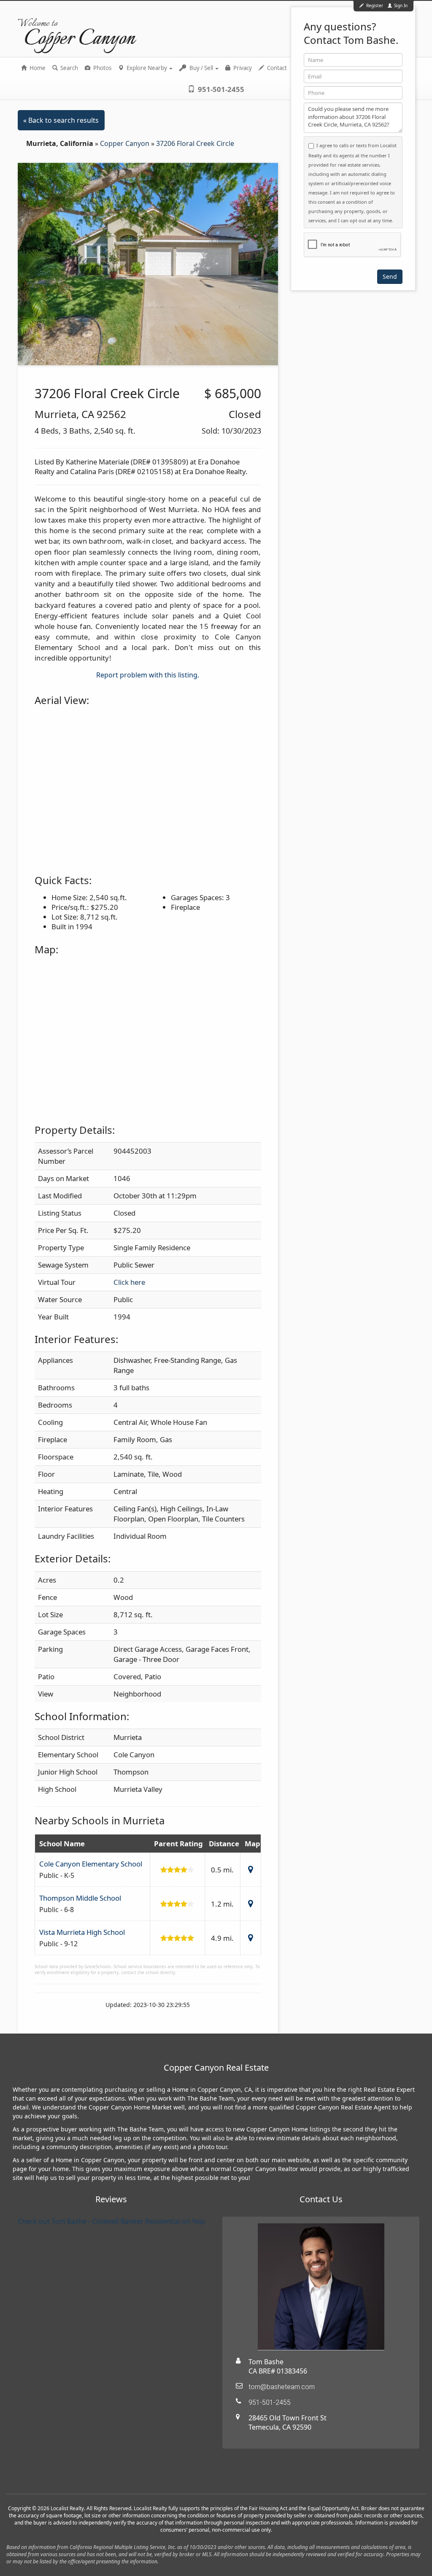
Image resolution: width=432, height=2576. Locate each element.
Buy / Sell (201, 68)
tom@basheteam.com (282, 2387)
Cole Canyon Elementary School (91, 1864)
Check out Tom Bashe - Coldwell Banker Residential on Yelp (111, 2221)
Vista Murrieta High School (82, 1932)
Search (69, 68)
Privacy (242, 68)
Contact (276, 68)
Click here (129, 1282)
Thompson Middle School (80, 1898)
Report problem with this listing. (148, 675)
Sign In (400, 5)
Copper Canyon (126, 143)
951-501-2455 (220, 89)
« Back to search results (61, 120)
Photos (102, 68)
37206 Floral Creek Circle (195, 143)
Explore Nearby (147, 68)
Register (375, 5)
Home (37, 68)
